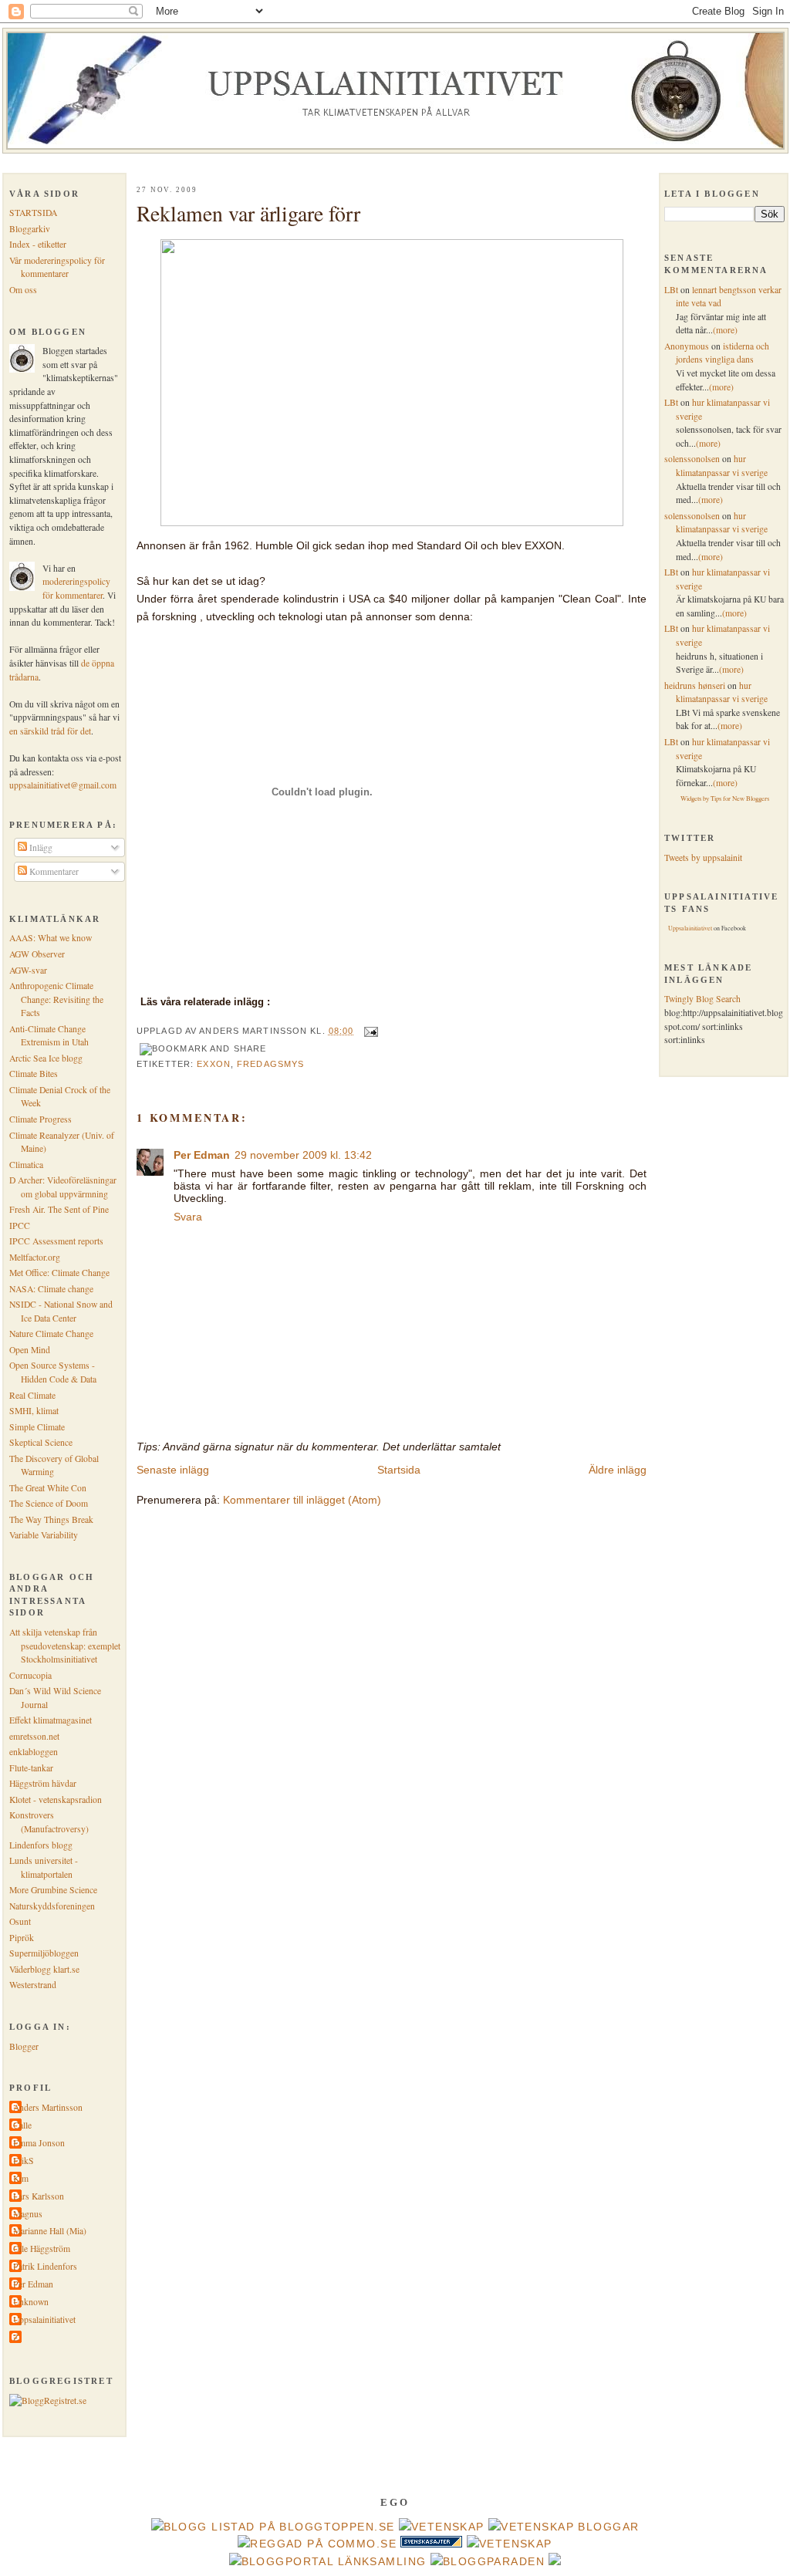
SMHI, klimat (34, 1411)
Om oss (23, 290)
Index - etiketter (38, 244)
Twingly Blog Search (702, 999)
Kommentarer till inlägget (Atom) (302, 1500)
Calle (22, 2125)
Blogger (24, 2046)
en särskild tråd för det (50, 731)
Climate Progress (41, 1119)
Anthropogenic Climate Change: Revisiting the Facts (56, 999)
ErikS (24, 2161)
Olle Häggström (42, 2249)
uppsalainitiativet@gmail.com (63, 785)
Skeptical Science (41, 1442)
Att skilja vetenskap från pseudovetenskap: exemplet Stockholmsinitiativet (65, 1646)
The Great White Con (48, 1488)
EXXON (214, 1064)
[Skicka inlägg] (370, 1031)
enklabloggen (34, 1752)
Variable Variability (44, 1535)
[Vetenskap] (442, 2527)
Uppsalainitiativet (44, 2319)
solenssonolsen (692, 459)
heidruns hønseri (695, 685)
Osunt (20, 1921)
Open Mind (30, 1350)
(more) (725, 330)
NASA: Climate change (51, 1289)
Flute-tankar (31, 1768)
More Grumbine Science (53, 1890)
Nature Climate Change (51, 1334)
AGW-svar (28, 970)
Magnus (28, 2214)
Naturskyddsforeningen (52, 1906)
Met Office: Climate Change (59, 1273)
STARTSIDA (33, 213)
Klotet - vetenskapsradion (56, 1799)
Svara (188, 1217)
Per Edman (33, 2284)
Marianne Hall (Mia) (50, 2231)
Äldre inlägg (618, 1470)
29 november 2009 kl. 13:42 (303, 1155)
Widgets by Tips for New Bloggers (725, 798)
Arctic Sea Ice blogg (46, 1058)
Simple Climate (37, 1427)
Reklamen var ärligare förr (248, 213)
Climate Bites (34, 1074)
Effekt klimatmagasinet (51, 1720)
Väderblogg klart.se (44, 1969)
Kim (21, 2178)
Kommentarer (53, 871)
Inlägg (40, 847)
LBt (671, 290)
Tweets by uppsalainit (703, 858)
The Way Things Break (51, 1519)
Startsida (399, 1470)
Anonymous (687, 346)
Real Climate (32, 1395)
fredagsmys (270, 1064)
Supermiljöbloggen (44, 1953)
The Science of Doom (49, 1503)
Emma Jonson (39, 2143)
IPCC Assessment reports (56, 1241)
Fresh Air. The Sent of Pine (59, 1209)
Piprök (22, 1938)
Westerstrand (33, 1985)
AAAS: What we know (51, 938)
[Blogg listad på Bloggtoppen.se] (273, 2527)
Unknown (31, 2302)
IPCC (20, 1226)
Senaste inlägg (173, 1470)
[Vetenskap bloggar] (564, 2527)
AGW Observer (37, 954)
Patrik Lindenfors (45, 2266)
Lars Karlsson (39, 2196)
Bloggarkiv (30, 229)
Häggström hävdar (43, 1783)
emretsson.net (34, 1736)
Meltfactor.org (35, 1257)
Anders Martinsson (48, 2107)
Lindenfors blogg (41, 1845)
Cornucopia (30, 1675)
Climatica (26, 1165)
